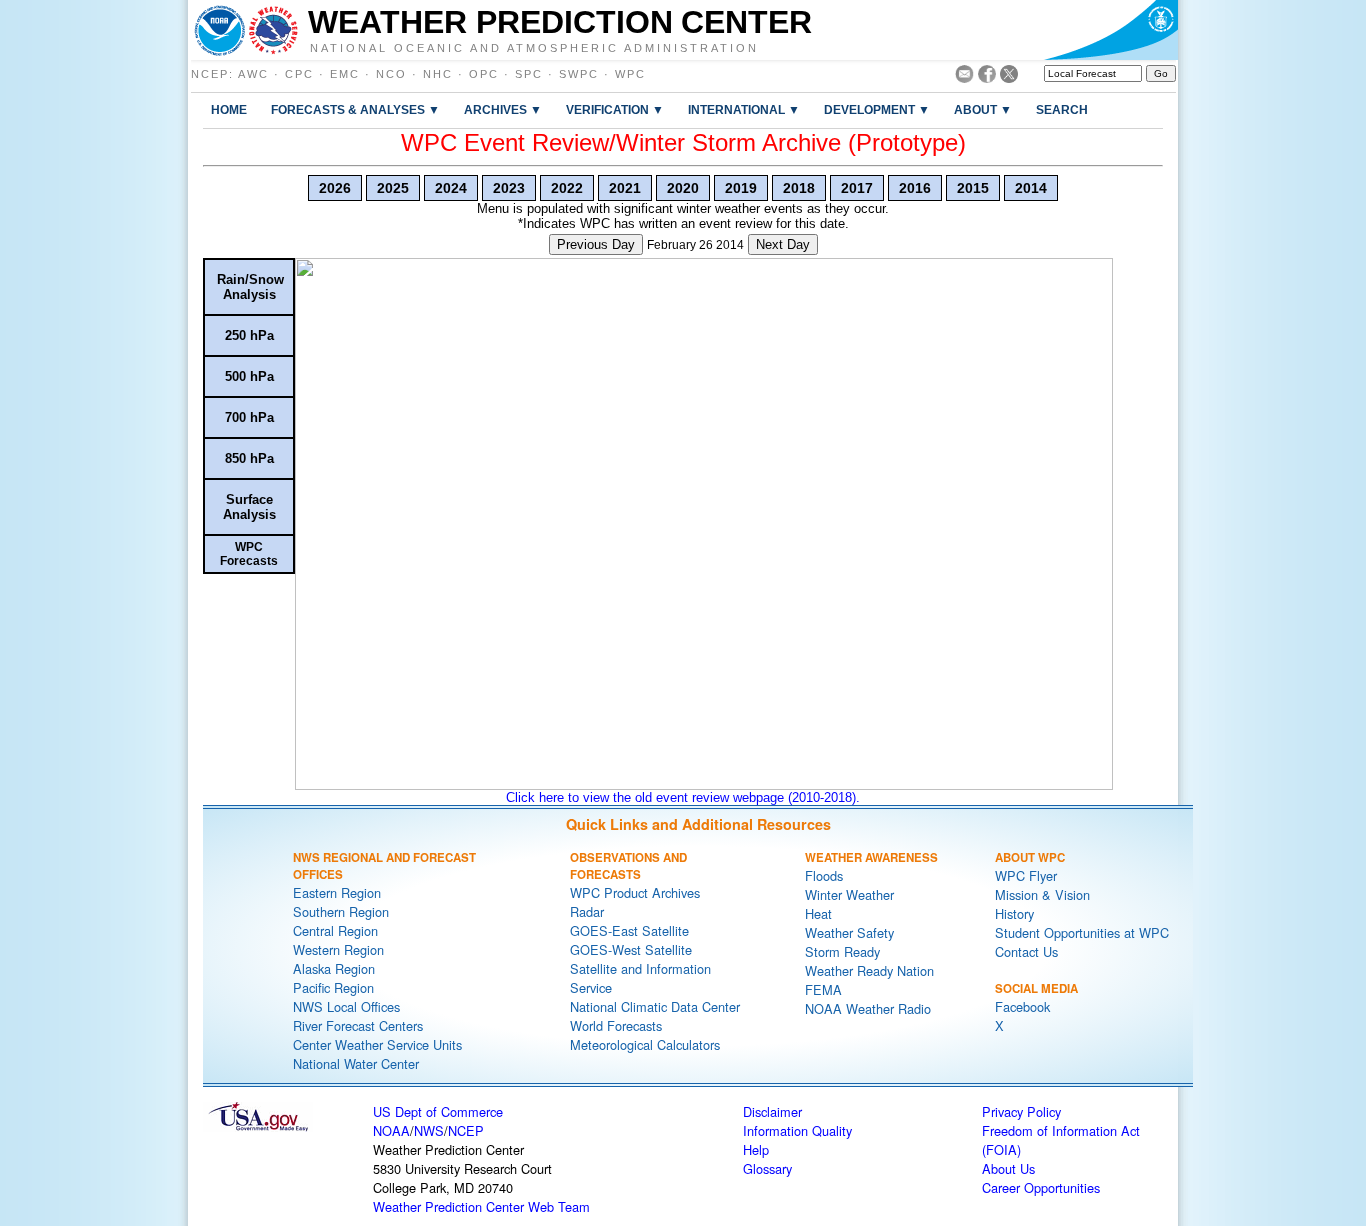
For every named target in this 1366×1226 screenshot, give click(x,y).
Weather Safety (849, 932)
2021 (625, 188)
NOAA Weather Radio (868, 1008)
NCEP (210, 74)
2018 (799, 188)
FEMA (823, 989)
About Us (1008, 1168)
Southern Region (341, 911)
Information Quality (797, 1130)
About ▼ (983, 109)
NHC (438, 74)
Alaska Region (334, 968)
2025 (393, 188)
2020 (683, 188)
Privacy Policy (1021, 1111)
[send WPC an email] (964, 77)
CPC (299, 74)
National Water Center (356, 1063)
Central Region (335, 930)
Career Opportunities (1041, 1187)
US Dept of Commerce (438, 1111)
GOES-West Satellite (631, 949)
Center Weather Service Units (377, 1044)
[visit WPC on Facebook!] (987, 77)
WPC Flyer (1026, 875)
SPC (529, 74)
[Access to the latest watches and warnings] (273, 30)
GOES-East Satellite (629, 930)
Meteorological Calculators (645, 1044)
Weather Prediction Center (560, 22)
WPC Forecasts (249, 554)
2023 (509, 188)
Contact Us (1026, 951)
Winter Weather (849, 894)
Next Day (783, 244)
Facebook (1022, 1006)
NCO (391, 74)
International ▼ (744, 109)
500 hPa (249, 376)
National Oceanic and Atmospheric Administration (534, 47)
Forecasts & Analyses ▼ (355, 109)
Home (229, 109)
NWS (429, 1130)
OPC (484, 74)
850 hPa (249, 458)
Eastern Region (337, 892)
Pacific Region (333, 987)
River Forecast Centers (358, 1025)
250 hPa (249, 335)
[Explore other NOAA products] (220, 30)
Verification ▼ (615, 109)
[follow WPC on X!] (1009, 77)
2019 (741, 188)
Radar (587, 911)
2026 (335, 188)
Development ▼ (877, 109)
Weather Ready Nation (869, 970)
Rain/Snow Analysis (250, 287)
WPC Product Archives (635, 892)
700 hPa (249, 417)
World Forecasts (616, 1025)
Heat (818, 913)
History (1014, 913)
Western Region (338, 949)
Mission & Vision (1042, 894)
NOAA (391, 1130)
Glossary (767, 1168)
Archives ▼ (503, 109)
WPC (630, 74)
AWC (253, 74)
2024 (451, 188)
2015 (973, 188)
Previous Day (596, 244)
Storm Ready (842, 951)
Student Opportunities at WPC (1082, 932)
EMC (345, 74)
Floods (824, 875)
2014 (1031, 188)
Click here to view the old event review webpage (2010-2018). (683, 797)
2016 (915, 188)
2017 (857, 188)
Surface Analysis (249, 507)
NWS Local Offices (346, 1006)
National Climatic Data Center (655, 1006)
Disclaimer (772, 1111)
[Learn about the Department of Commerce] (1110, 30)
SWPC (579, 74)
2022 (567, 188)
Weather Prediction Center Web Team (481, 1206)
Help (756, 1149)
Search (1062, 109)
